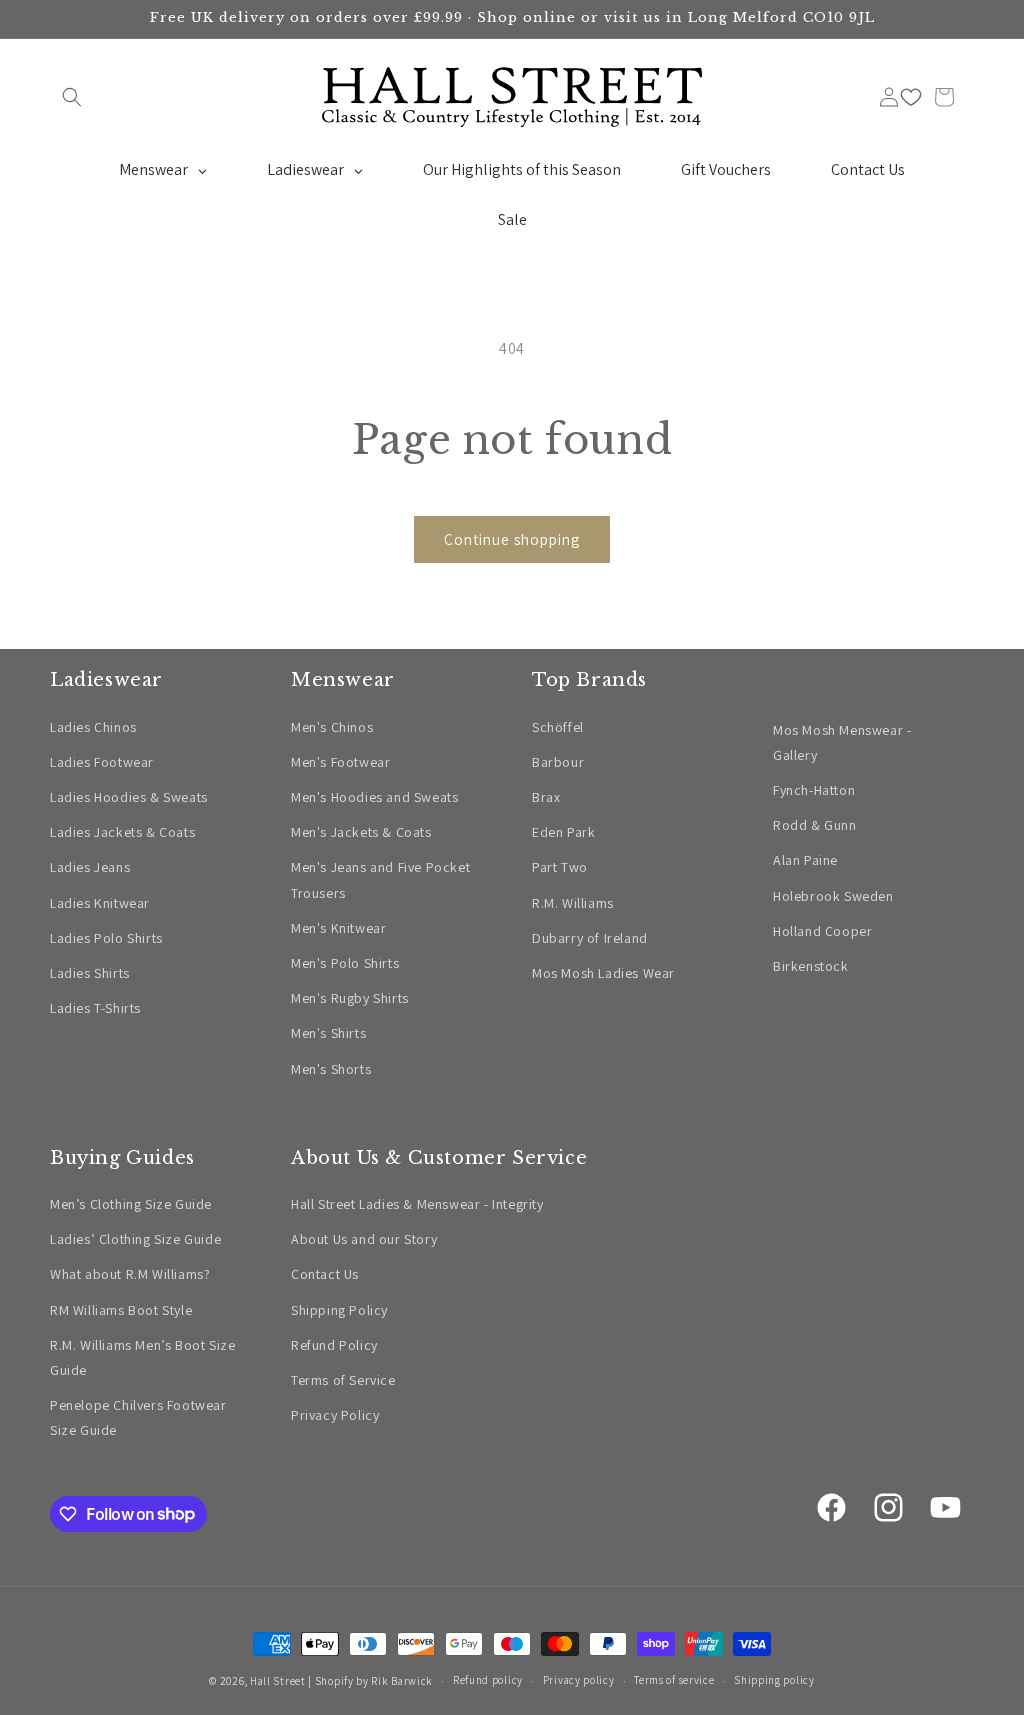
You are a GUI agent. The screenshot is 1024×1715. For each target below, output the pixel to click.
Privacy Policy (335, 1415)
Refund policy (488, 1680)
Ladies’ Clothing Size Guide (135, 1239)
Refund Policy (334, 1345)
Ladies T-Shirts (95, 1008)
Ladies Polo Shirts (106, 938)
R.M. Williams (573, 903)
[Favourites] (911, 97)
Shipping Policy (339, 1310)
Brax (546, 797)
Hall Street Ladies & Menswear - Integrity (417, 1204)
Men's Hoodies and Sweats (374, 797)
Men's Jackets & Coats (361, 832)
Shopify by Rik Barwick (374, 1681)
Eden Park (563, 832)
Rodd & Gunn (815, 825)
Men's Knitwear (338, 928)
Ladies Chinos (93, 727)
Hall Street (278, 1681)
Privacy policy (579, 1680)
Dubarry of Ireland (590, 938)
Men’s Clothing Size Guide (131, 1204)
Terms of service (674, 1680)
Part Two (560, 867)
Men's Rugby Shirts (350, 998)
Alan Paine (805, 860)
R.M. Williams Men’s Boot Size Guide (142, 1357)
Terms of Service (343, 1380)
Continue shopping (512, 539)
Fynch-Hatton (814, 790)
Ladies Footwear (102, 762)
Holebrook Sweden (833, 896)
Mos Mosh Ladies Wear (603, 973)
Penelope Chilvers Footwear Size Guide (138, 1417)
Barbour (558, 762)
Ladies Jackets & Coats (122, 832)
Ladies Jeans (90, 867)
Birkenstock (811, 966)
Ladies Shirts (90, 973)
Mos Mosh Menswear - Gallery (842, 742)
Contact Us (325, 1274)
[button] (72, 97)
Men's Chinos (332, 727)
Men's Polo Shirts (345, 963)
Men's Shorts (331, 1069)
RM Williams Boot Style (121, 1310)
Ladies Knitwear (100, 903)
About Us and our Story (364, 1239)
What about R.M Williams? (130, 1274)
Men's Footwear (340, 762)
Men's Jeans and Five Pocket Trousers (380, 879)
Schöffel (558, 727)
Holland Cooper (822, 931)
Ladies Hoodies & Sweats (129, 797)
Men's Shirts (328, 1033)
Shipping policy (774, 1680)
